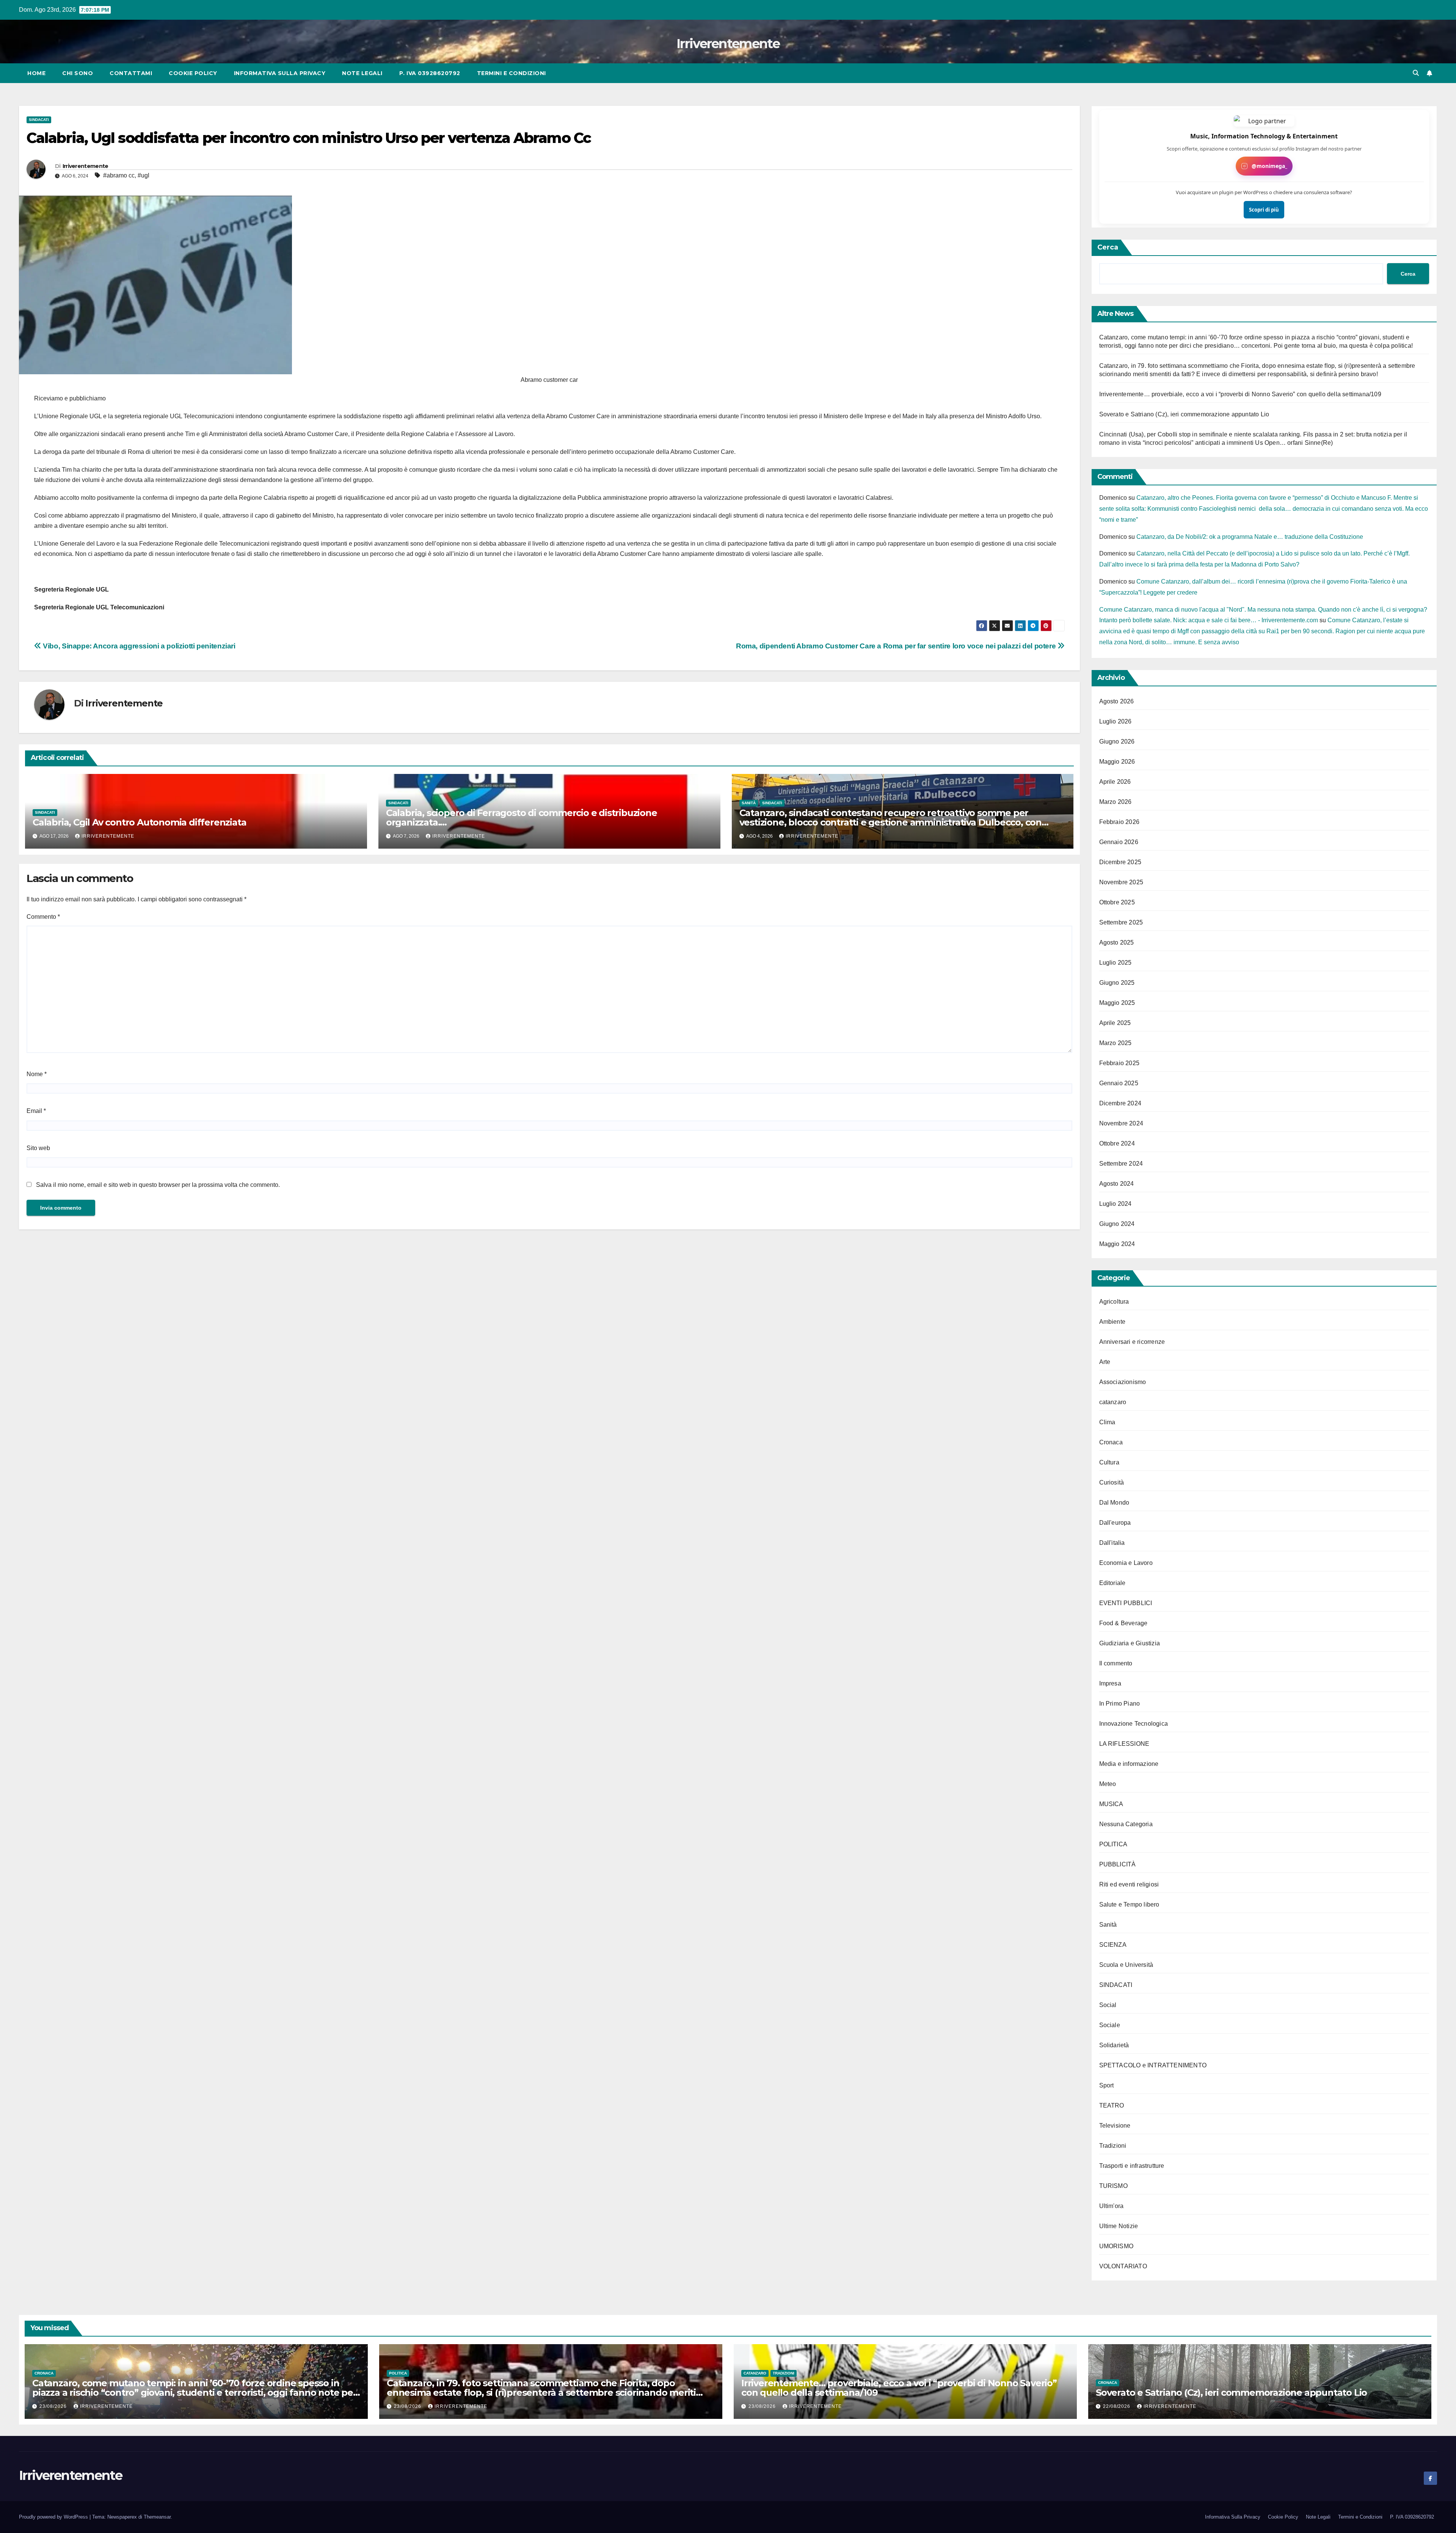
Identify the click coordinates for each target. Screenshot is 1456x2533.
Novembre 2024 (1121, 1123)
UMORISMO (1116, 2246)
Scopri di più (1264, 210)
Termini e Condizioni (511, 73)
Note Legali (362, 73)
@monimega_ (1269, 166)
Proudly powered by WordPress (54, 2517)
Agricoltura (1114, 1302)
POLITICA (1113, 1844)
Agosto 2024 (1117, 1184)
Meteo (1108, 1784)
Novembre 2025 (1121, 882)
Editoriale (1112, 1583)
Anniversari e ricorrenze (1132, 1342)
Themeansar (157, 2517)
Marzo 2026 (1116, 802)
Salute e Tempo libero (1129, 1904)
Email (36, 1111)
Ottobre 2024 (1117, 1143)
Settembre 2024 (1121, 1164)
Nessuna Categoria (1126, 1824)
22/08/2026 (1117, 2406)
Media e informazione (1129, 1764)
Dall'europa (1115, 1523)
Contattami (131, 73)
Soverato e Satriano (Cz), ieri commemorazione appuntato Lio (1184, 414)
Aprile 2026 (1115, 782)
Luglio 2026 (1116, 721)
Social (1108, 2005)
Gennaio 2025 (1119, 1083)
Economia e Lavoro (1126, 1563)
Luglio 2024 (1116, 1204)
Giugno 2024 (1117, 1224)
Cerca (1108, 247)
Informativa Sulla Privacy (280, 73)
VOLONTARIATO (1123, 2266)
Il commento (1116, 1663)
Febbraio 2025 (1119, 1063)
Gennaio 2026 (1119, 842)
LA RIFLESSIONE (1124, 1744)
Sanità (749, 803)
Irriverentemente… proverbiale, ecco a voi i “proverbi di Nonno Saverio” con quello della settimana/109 (1240, 394)
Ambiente (1112, 1322)
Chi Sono (78, 73)
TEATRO (1112, 2105)
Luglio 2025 (1116, 963)
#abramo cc (119, 175)
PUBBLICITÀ (1118, 1864)
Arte (1105, 1362)
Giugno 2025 (1117, 983)
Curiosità (1112, 1482)
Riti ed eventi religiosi (1129, 1884)
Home (36, 73)
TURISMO (1113, 2186)
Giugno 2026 (1117, 742)
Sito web (38, 1148)
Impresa (1110, 1683)
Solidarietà (1114, 2045)
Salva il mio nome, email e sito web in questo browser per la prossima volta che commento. (158, 1185)
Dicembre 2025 (1120, 862)
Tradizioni (1113, 2146)
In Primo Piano (1120, 1704)
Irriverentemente (728, 44)
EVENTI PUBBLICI (1126, 1603)
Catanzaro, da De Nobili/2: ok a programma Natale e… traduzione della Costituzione (1250, 537)
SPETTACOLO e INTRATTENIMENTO (1153, 2065)
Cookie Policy (193, 73)
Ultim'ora (1112, 2206)
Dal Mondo (1114, 1503)
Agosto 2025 (1117, 942)
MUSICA (1111, 1804)
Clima (1107, 1422)
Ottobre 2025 (1117, 902)
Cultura (1109, 1462)
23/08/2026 (54, 2406)
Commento (43, 917)
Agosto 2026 (1117, 701)
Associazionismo (1123, 1382)
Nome (37, 1074)
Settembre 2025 (1121, 922)
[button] (1416, 73)
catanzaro (1113, 1402)
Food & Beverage (1123, 1623)
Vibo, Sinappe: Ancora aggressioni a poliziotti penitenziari (138, 646)
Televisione (1115, 2126)
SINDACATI (39, 120)
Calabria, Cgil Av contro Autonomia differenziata (139, 822)
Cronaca (1111, 1442)
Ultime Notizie (1119, 2226)
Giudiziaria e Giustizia (1130, 1643)
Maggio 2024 (1117, 1244)
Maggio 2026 (1117, 762)
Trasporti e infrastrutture (1132, 2166)
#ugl (144, 175)
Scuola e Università (1126, 1965)
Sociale (1110, 2025)
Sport (1107, 2085)
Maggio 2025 (1117, 1003)
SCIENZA (1113, 1945)
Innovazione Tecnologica (1134, 1724)
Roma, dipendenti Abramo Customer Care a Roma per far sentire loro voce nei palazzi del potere (897, 646)
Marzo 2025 (1116, 1043)
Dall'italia (1112, 1543)
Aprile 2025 (1115, 1023)
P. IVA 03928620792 (430, 73)
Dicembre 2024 (1120, 1103)
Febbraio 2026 (1119, 822)
